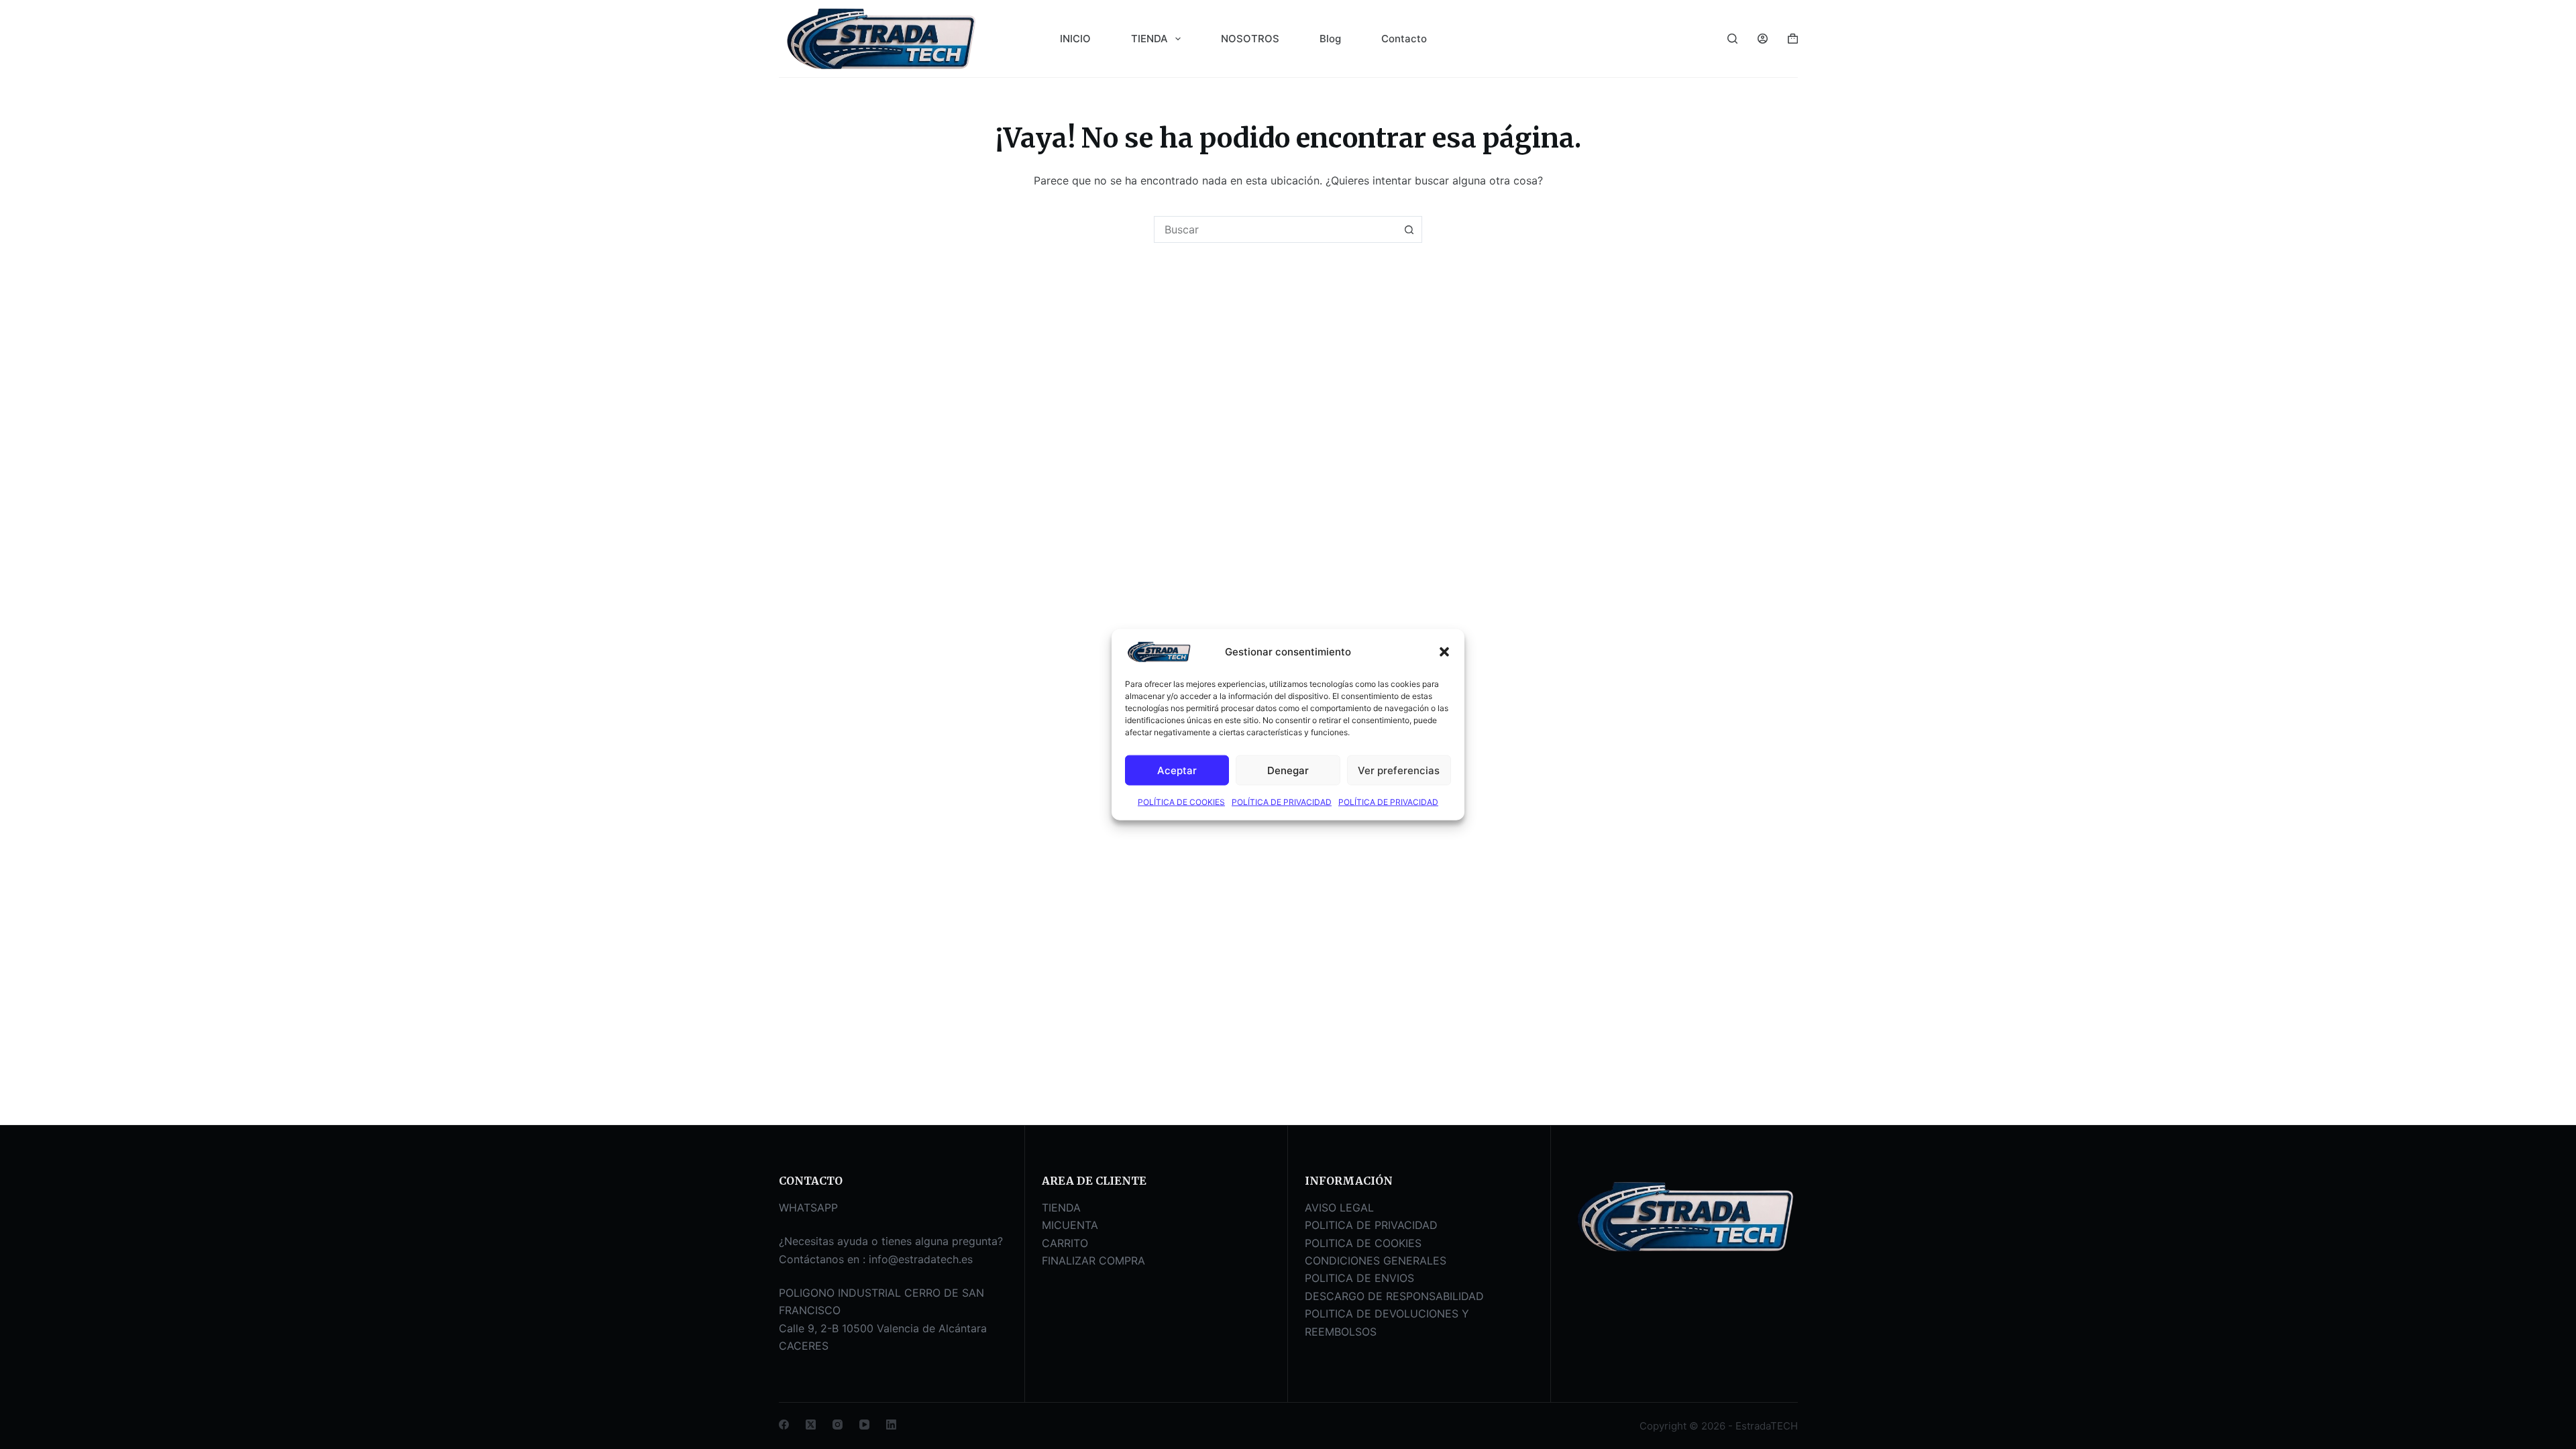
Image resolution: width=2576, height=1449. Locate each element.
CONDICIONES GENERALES (1376, 1260)
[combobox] (1275, 229)
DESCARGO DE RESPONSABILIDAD (1394, 1296)
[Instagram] (838, 1425)
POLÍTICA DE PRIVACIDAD (1282, 802)
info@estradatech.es (921, 1259)
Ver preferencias (1399, 770)
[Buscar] (1732, 39)
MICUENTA (1070, 1225)
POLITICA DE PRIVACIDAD (1371, 1225)
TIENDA (1149, 39)
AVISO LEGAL (1339, 1207)
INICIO (1075, 39)
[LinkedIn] (891, 1425)
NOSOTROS (1250, 39)
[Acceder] (1763, 39)
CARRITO (1065, 1243)
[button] (1444, 652)
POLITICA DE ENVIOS (1359, 1278)
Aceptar (1177, 770)
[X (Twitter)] (811, 1425)
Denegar (1288, 770)
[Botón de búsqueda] (1409, 229)
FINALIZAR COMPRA (1093, 1260)
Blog (1330, 39)
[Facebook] (784, 1425)
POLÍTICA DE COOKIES (1181, 802)
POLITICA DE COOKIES (1363, 1243)
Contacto (1404, 39)
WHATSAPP (808, 1207)
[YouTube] (864, 1425)
